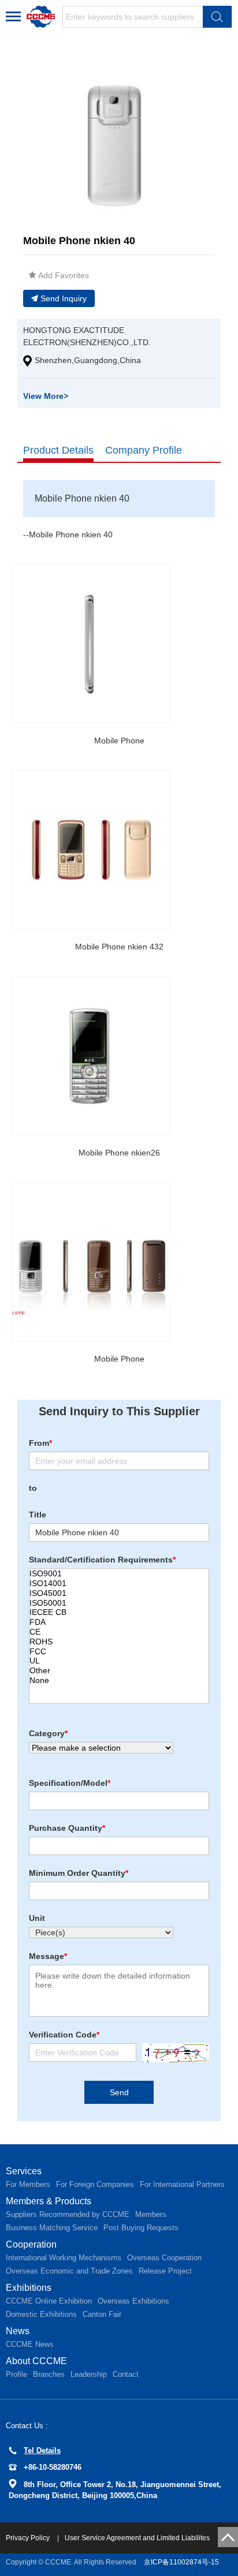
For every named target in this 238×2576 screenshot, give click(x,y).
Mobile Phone (119, 741)
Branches (49, 2374)
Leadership (89, 2374)
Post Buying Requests (141, 2228)
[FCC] (119, 1652)
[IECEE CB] (119, 1612)
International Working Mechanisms (64, 2258)
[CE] (119, 1632)
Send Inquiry (64, 298)
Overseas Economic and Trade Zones (69, 2271)
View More (46, 396)
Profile (16, 2374)
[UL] (119, 1661)
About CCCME (36, 2361)
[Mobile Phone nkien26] (91, 1056)
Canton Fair (102, 2314)
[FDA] (119, 1622)
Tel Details (42, 2450)
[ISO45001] (119, 1593)
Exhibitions (29, 2288)
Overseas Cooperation (164, 2258)
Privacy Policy (29, 2538)
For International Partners (182, 2184)
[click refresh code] (173, 2053)
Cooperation (31, 2244)
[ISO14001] (119, 1584)
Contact (126, 2374)
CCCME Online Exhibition (49, 2301)
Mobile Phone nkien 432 (119, 947)
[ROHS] (119, 1642)
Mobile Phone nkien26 (119, 1153)
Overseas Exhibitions (133, 2301)
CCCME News (30, 2344)
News (18, 2331)
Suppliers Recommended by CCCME (68, 2214)
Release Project (165, 2271)
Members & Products (49, 2201)
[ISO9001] (119, 1574)
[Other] (119, 1671)
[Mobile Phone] (91, 644)
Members (151, 2214)
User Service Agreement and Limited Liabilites (137, 2538)
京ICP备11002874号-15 (181, 2562)
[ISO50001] (119, 1603)
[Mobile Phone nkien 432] (91, 850)
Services (24, 2171)
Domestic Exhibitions (41, 2314)
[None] (119, 1680)
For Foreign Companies (95, 2184)
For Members (28, 2184)
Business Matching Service (52, 2228)
